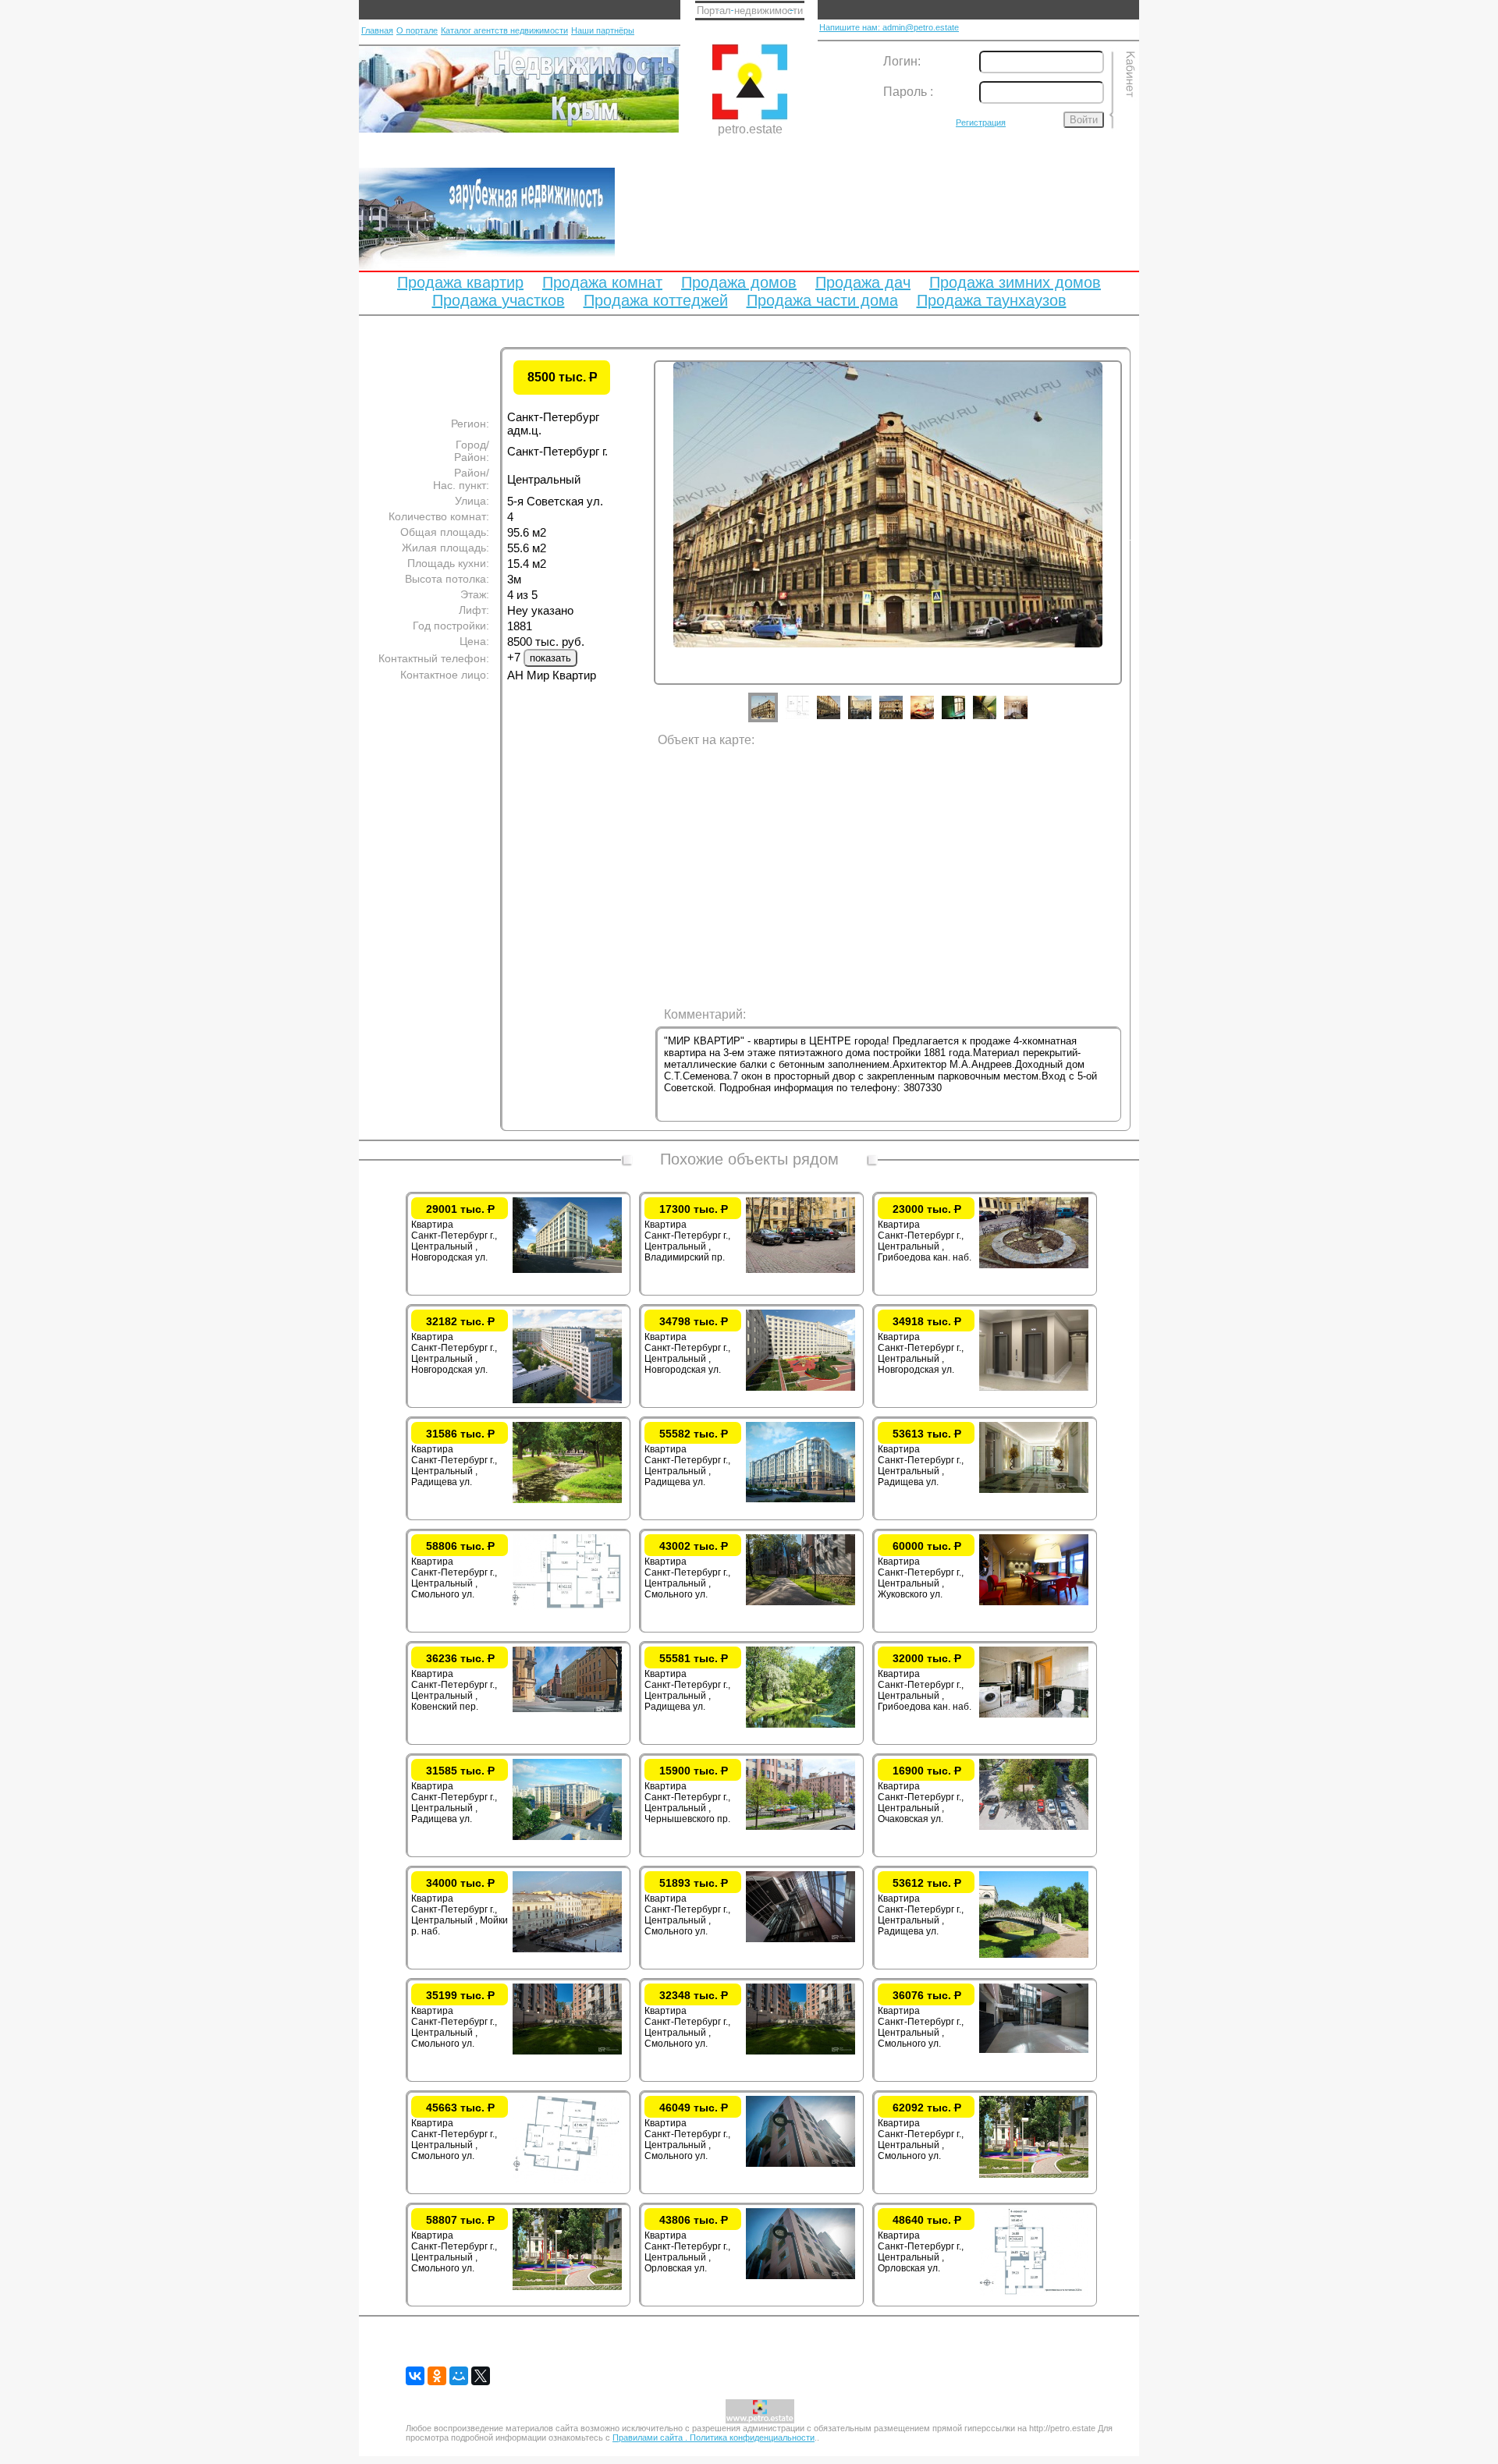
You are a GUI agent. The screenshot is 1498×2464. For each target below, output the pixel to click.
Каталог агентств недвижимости (504, 30)
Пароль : (908, 92)
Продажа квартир (460, 282)
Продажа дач (863, 282)
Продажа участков (499, 300)
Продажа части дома (822, 300)
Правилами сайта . (651, 2437)
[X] (481, 2376)
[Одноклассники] (437, 2376)
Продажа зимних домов (1015, 282)
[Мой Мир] (459, 2376)
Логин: (902, 61)
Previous (642, 537)
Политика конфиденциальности (752, 2437)
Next (1134, 537)
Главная (377, 30)
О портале (417, 30)
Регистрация (981, 122)
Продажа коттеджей (656, 300)
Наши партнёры (603, 30)
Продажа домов (739, 282)
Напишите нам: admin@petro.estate (889, 27)
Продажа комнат (602, 282)
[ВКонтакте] (415, 2376)
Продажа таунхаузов (992, 300)
